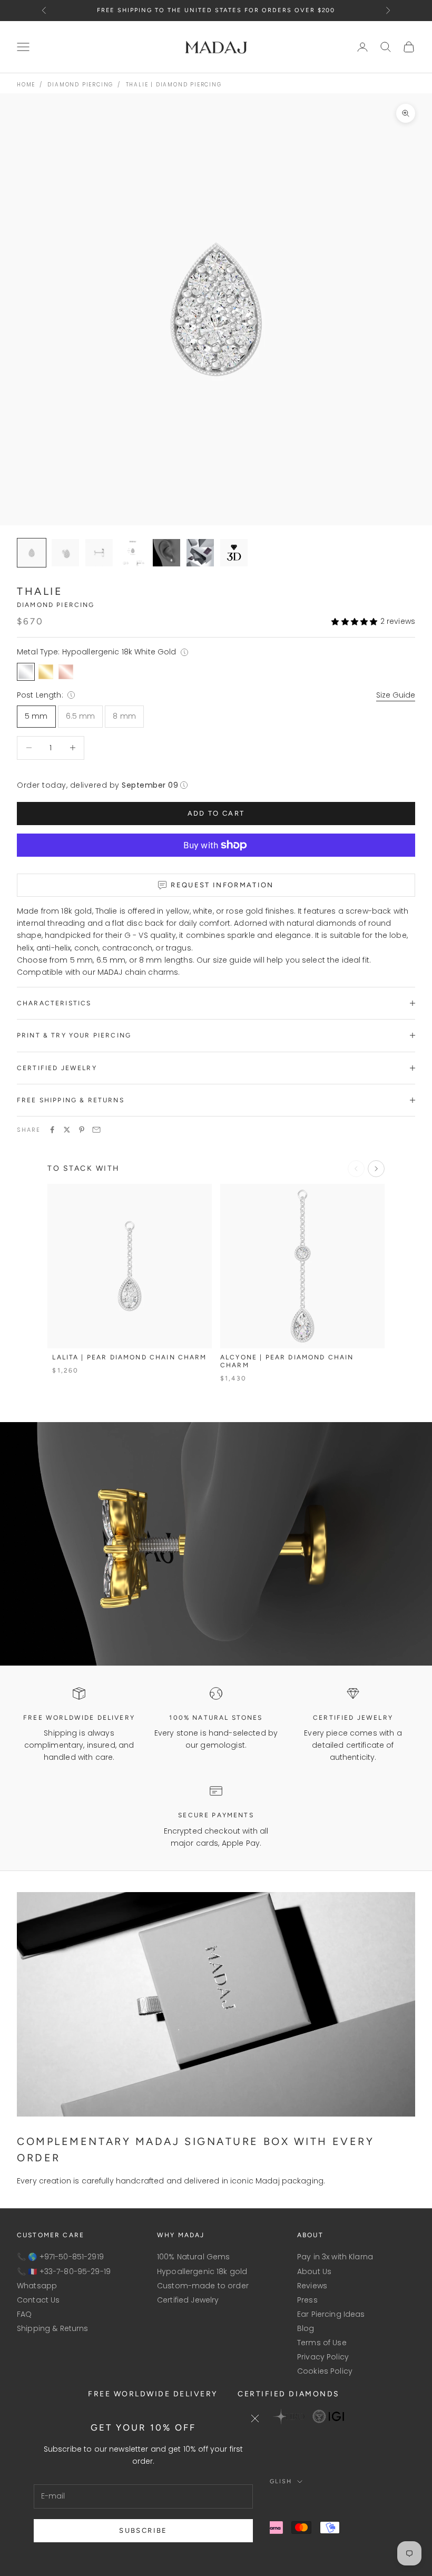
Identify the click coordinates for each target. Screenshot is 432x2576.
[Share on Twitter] (67, 1130)
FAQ (24, 2314)
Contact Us (38, 2300)
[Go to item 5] (200, 553)
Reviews (312, 2286)
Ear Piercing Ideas (331, 2314)
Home (26, 85)
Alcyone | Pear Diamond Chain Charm (287, 1362)
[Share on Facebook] (52, 1130)
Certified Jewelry (188, 2300)
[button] (354, 621)
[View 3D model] (234, 553)
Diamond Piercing (80, 85)
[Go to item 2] (99, 553)
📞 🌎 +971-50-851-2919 (60, 2257)
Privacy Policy (323, 2357)
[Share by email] (96, 1130)
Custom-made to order (203, 2286)
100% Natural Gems (193, 2257)
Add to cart (216, 813)
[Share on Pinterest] (82, 1130)
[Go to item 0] (32, 553)
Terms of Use (322, 2343)
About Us (314, 2271)
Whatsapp (37, 2286)
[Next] (376, 1169)
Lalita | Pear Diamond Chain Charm (129, 1357)
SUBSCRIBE (143, 2530)
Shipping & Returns (53, 2328)
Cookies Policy (325, 2371)
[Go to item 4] (166, 553)
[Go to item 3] (133, 553)
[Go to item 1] (65, 553)
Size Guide (396, 695)
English (276, 2481)
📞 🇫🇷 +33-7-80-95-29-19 (64, 2271)
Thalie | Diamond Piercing (174, 85)
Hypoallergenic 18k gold (202, 2271)
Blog (306, 2328)
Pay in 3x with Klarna (335, 2257)
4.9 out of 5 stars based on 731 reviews (212, 10)
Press (307, 2300)
